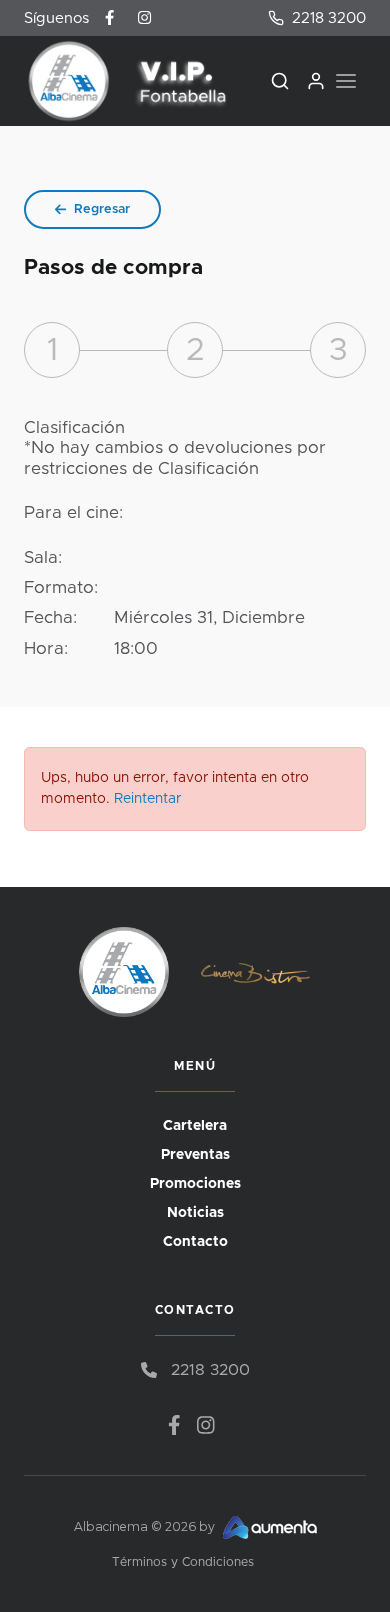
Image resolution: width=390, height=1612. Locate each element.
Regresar (102, 209)
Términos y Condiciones (183, 1562)
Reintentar (147, 799)
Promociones (195, 1184)
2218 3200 (329, 18)
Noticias (195, 1213)
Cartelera (195, 1126)
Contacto (195, 1242)
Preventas (195, 1155)
